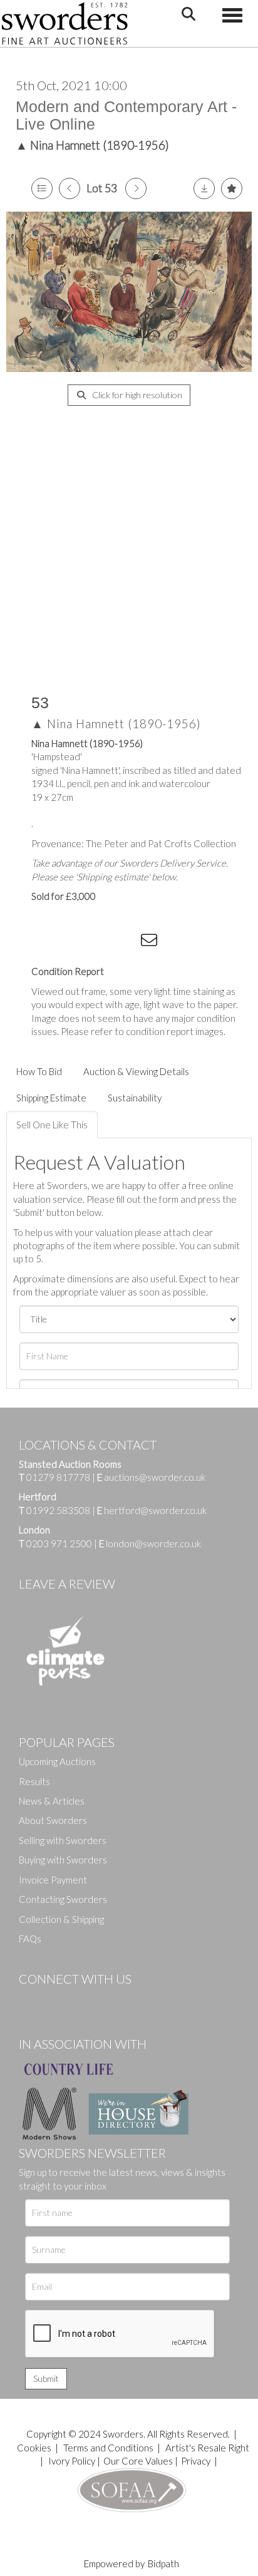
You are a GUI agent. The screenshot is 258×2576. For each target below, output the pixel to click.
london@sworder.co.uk (150, 1543)
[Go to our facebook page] (31, 2000)
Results (34, 1781)
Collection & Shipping (61, 1919)
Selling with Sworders (63, 1840)
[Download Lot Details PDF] (204, 188)
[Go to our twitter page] (56, 2000)
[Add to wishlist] (232, 188)
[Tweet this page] (75, 942)
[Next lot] (136, 188)
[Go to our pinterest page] (81, 2000)
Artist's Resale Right (207, 2448)
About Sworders (53, 1820)
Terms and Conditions (109, 2448)
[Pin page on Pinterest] (100, 942)
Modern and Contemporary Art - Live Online (126, 115)
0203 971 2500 (59, 1543)
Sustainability (135, 1098)
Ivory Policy (72, 2461)
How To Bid (39, 1071)
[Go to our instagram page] (126, 942)
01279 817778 (58, 1477)
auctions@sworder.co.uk (151, 1477)
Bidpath (163, 2563)
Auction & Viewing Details (136, 1071)
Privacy (196, 2461)
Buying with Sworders (63, 1860)
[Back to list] (42, 188)
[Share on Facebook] (49, 942)
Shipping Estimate (51, 1098)
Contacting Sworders (63, 1899)
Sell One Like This (52, 1125)
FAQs (30, 1939)
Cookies (34, 2448)
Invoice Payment (53, 1880)
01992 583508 (58, 1510)
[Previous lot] (70, 188)
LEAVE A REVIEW (67, 1584)
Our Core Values (138, 2461)
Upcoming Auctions (57, 1761)
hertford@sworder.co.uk (155, 1510)
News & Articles (52, 1801)
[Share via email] (151, 942)
